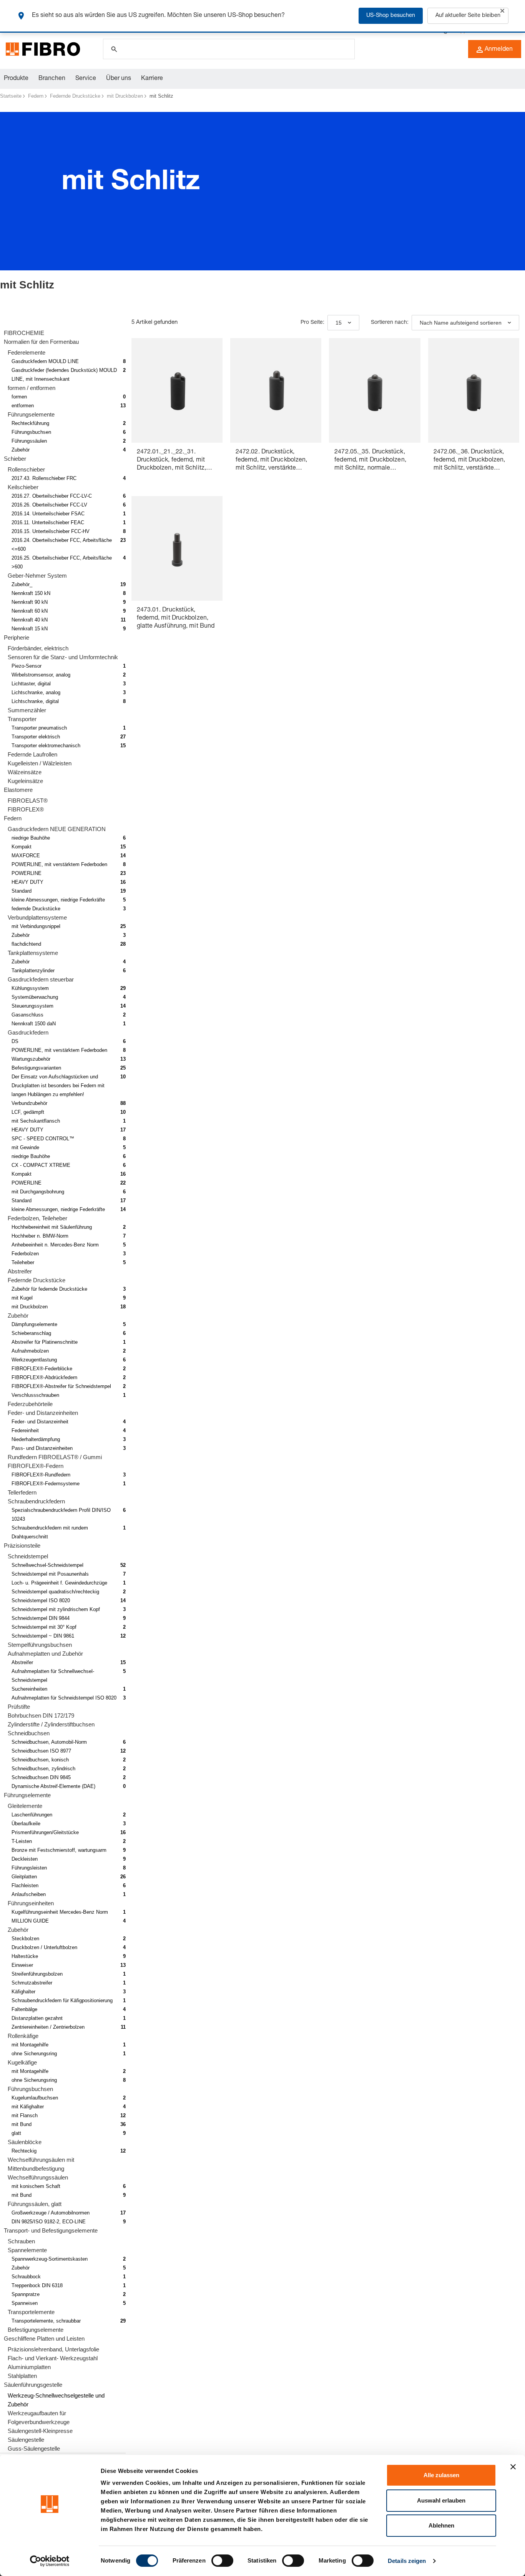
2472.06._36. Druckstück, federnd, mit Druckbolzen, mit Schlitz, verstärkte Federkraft (469, 461)
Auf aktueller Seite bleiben (468, 16)
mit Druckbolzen (125, 96)
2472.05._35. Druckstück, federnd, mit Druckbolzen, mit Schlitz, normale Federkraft (370, 461)
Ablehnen (441, 2525)
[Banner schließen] (513, 2467)
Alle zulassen (441, 2475)
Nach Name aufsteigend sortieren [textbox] (461, 323)
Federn (36, 96)
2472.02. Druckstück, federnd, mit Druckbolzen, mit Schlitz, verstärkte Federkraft (272, 461)
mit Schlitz (161, 96)
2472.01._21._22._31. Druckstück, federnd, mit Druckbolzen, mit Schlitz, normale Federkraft (172, 461)
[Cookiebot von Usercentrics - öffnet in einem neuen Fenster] (50, 2561)
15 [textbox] (339, 323)
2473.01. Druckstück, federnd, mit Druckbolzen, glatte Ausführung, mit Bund (176, 618)
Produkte (16, 79)
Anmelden (499, 50)
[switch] (222, 2561)
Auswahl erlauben (441, 2500)
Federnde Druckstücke (75, 96)
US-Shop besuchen (391, 16)
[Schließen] (502, 11)
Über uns (119, 79)
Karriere (152, 79)
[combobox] (343, 323)
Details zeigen (407, 2561)
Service (86, 79)
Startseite (11, 96)
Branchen (52, 79)
